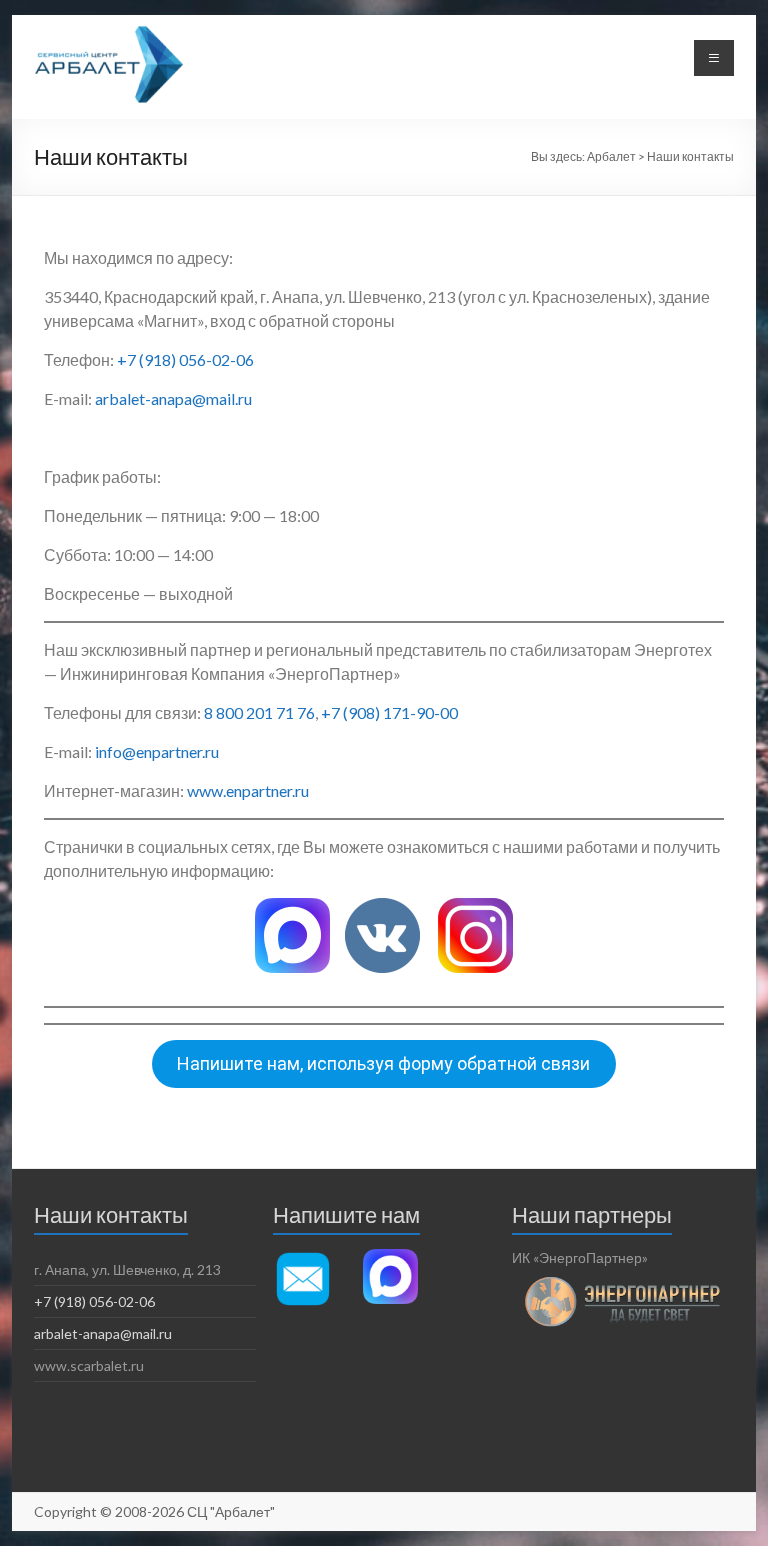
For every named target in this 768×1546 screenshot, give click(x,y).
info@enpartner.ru (157, 751)
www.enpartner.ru (248, 790)
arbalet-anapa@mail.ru (173, 398)
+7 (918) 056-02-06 (185, 359)
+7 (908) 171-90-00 (389, 712)
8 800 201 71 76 (259, 712)
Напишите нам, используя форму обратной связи (383, 1063)
